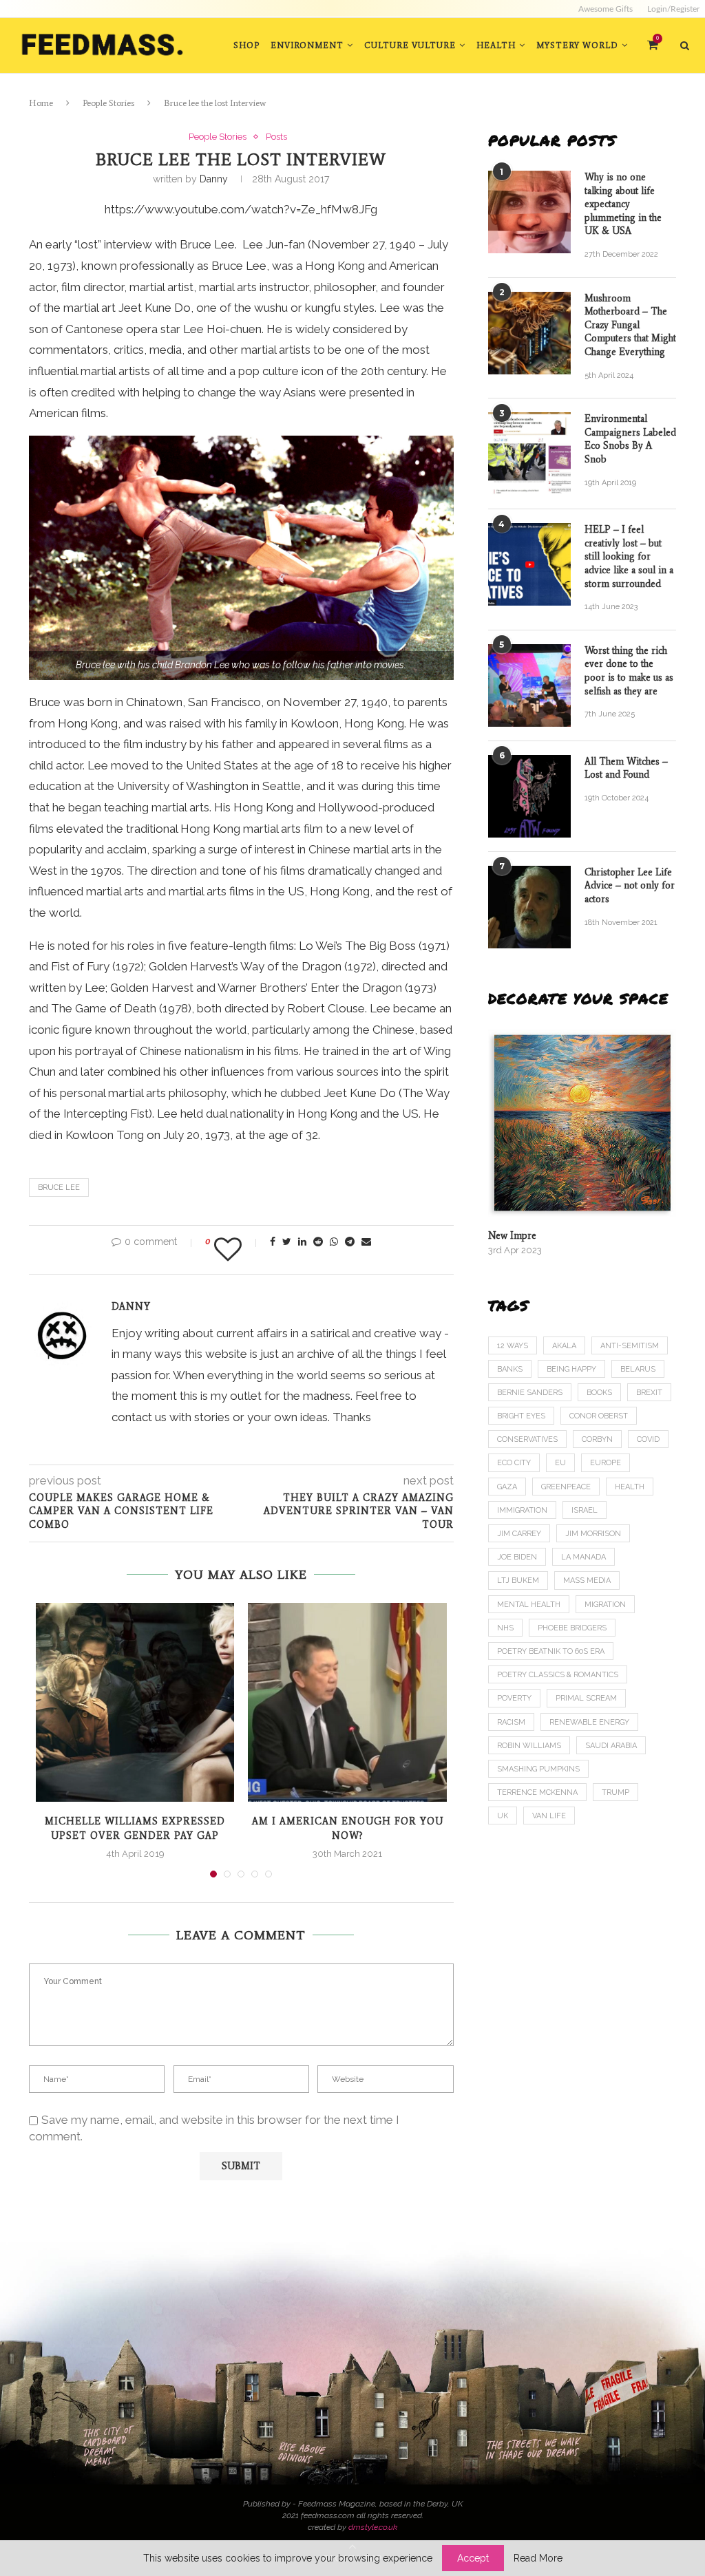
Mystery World (577, 45)
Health (496, 45)
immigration (522, 1510)
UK (503, 1816)
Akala (564, 1346)
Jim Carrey (519, 1534)
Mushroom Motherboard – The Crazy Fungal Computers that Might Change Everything (630, 325)
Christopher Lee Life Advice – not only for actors (630, 886)
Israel (585, 1510)
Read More (538, 2558)
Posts (276, 137)
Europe (606, 1463)
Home (41, 103)
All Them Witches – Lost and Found (626, 768)
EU (560, 1463)
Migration (605, 1605)
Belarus (638, 1369)
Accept (473, 2558)
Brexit (649, 1393)
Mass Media (587, 1580)
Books (599, 1393)
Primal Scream (586, 1698)
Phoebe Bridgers (572, 1628)
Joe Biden (517, 1557)
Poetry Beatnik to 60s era (551, 1651)
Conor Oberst (599, 1416)
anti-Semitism (630, 1346)
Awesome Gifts (606, 9)
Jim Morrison (593, 1534)
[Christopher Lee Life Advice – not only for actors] (529, 907)
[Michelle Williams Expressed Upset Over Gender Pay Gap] (135, 1702)
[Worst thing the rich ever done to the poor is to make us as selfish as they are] (529, 685)
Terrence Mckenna (537, 1792)
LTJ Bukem (518, 1580)
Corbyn (597, 1439)
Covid (648, 1439)
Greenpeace (566, 1487)
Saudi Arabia (611, 1746)
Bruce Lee (59, 1188)
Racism (511, 1722)
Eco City (514, 1463)
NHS (505, 1628)
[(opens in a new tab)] (582, 1123)
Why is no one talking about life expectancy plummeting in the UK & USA (623, 204)
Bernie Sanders (530, 1393)
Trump (615, 1792)
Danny (214, 179)
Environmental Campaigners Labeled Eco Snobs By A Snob (630, 439)
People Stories (108, 103)
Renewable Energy (589, 1722)
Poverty (514, 1698)
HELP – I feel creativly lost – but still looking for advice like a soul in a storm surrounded (629, 556)
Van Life (549, 1816)
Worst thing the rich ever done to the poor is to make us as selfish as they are (629, 671)
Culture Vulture (410, 45)
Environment (307, 45)
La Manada (583, 1557)
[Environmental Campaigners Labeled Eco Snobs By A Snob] (529, 454)
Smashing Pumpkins (538, 1769)
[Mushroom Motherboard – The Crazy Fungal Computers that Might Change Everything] (529, 333)
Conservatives (527, 1439)
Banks (510, 1369)
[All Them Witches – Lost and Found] (529, 796)
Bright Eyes (521, 1416)
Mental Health (529, 1605)
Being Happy (571, 1369)
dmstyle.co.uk (373, 2527)
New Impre (512, 1236)
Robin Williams (529, 1746)
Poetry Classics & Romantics (558, 1675)
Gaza (507, 1487)
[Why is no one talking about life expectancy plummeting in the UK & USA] (529, 212)
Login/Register (673, 9)
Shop (246, 45)
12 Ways (513, 1346)
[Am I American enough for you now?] (347, 1702)
